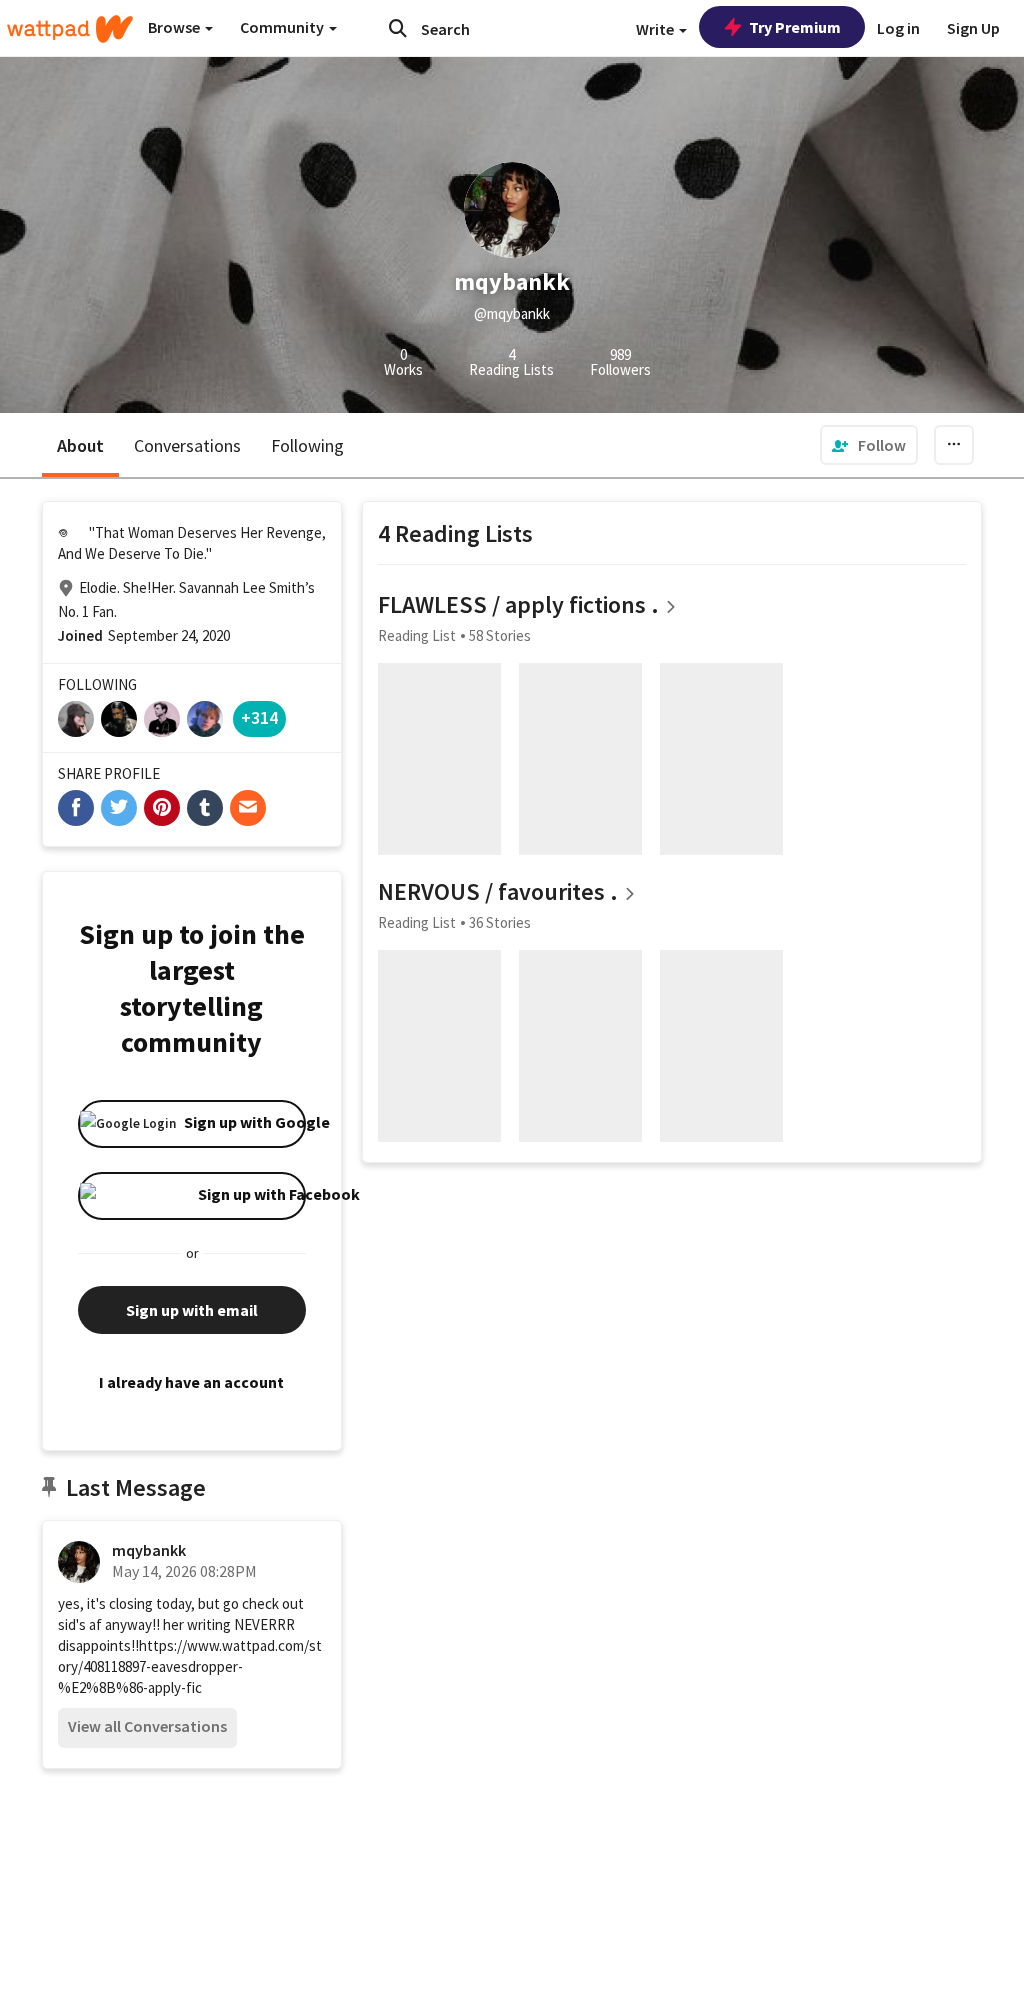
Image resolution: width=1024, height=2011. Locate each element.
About (80, 445)
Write (656, 29)
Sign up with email (192, 1310)
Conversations (187, 445)
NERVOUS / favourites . (498, 891)
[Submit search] (398, 28)
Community (283, 27)
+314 (259, 717)
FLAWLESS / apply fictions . (518, 604)
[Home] (70, 29)
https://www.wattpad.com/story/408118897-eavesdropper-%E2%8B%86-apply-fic (190, 1666)
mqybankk (149, 1550)
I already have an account (191, 1382)
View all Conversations (147, 1726)
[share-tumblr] (205, 808)
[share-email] (248, 808)
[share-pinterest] (162, 808)
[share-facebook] (76, 808)
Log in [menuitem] (898, 28)
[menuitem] (869, 445)
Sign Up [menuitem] (973, 28)
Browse (175, 27)
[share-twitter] (119, 808)
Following (307, 445)
